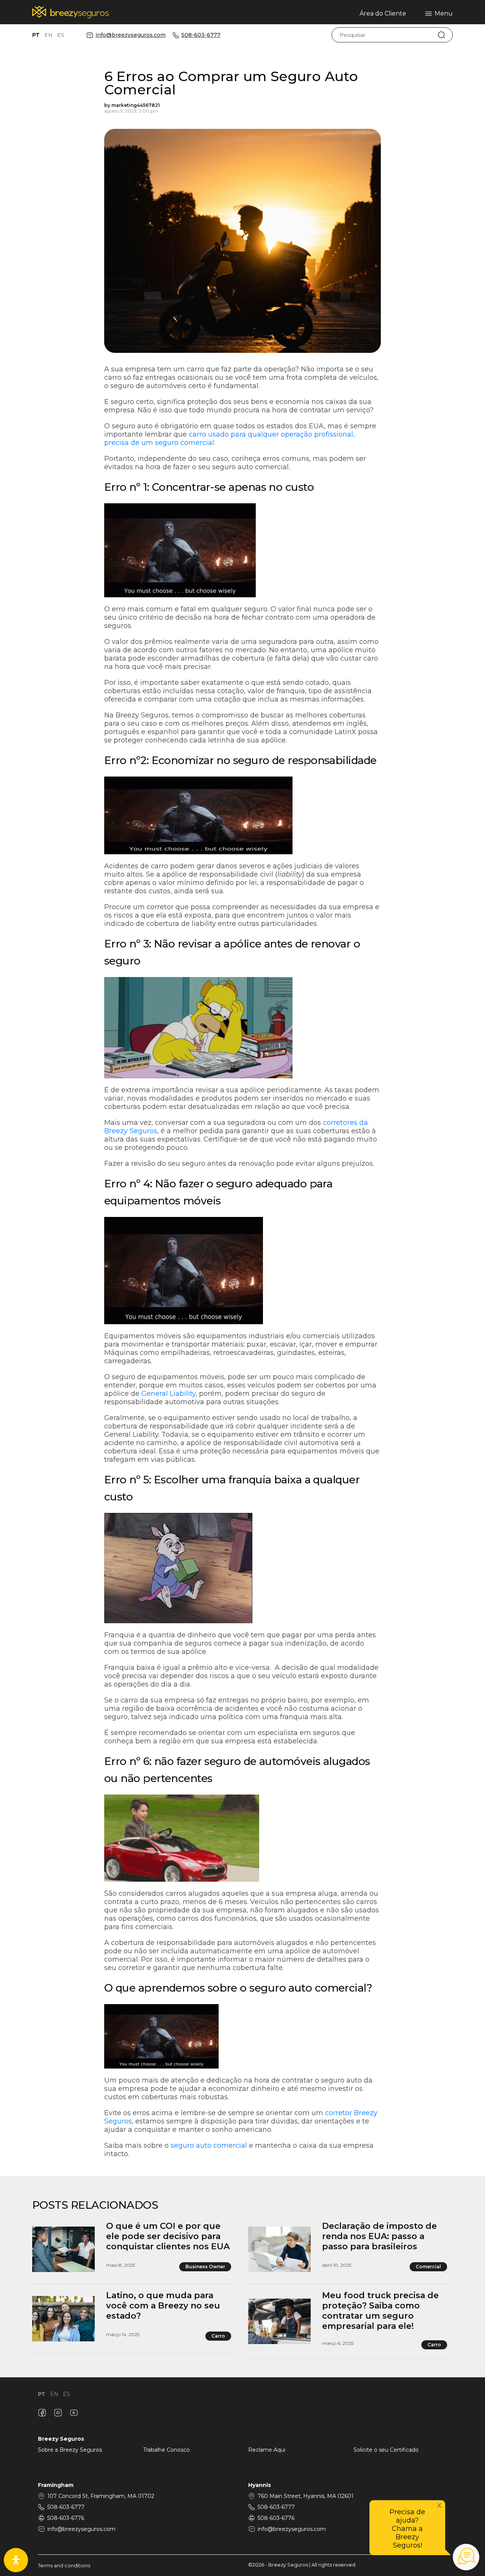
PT (36, 35)
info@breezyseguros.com (131, 35)
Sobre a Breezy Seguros (70, 2450)
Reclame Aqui (267, 2450)
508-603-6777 (201, 35)
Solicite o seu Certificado (386, 2450)
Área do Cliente (383, 13)
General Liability (168, 1394)
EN (48, 35)
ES (61, 35)
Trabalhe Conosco (167, 2450)
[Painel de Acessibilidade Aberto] (16, 2560)
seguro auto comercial (209, 2145)
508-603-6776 (66, 2518)
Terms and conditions (64, 2566)
